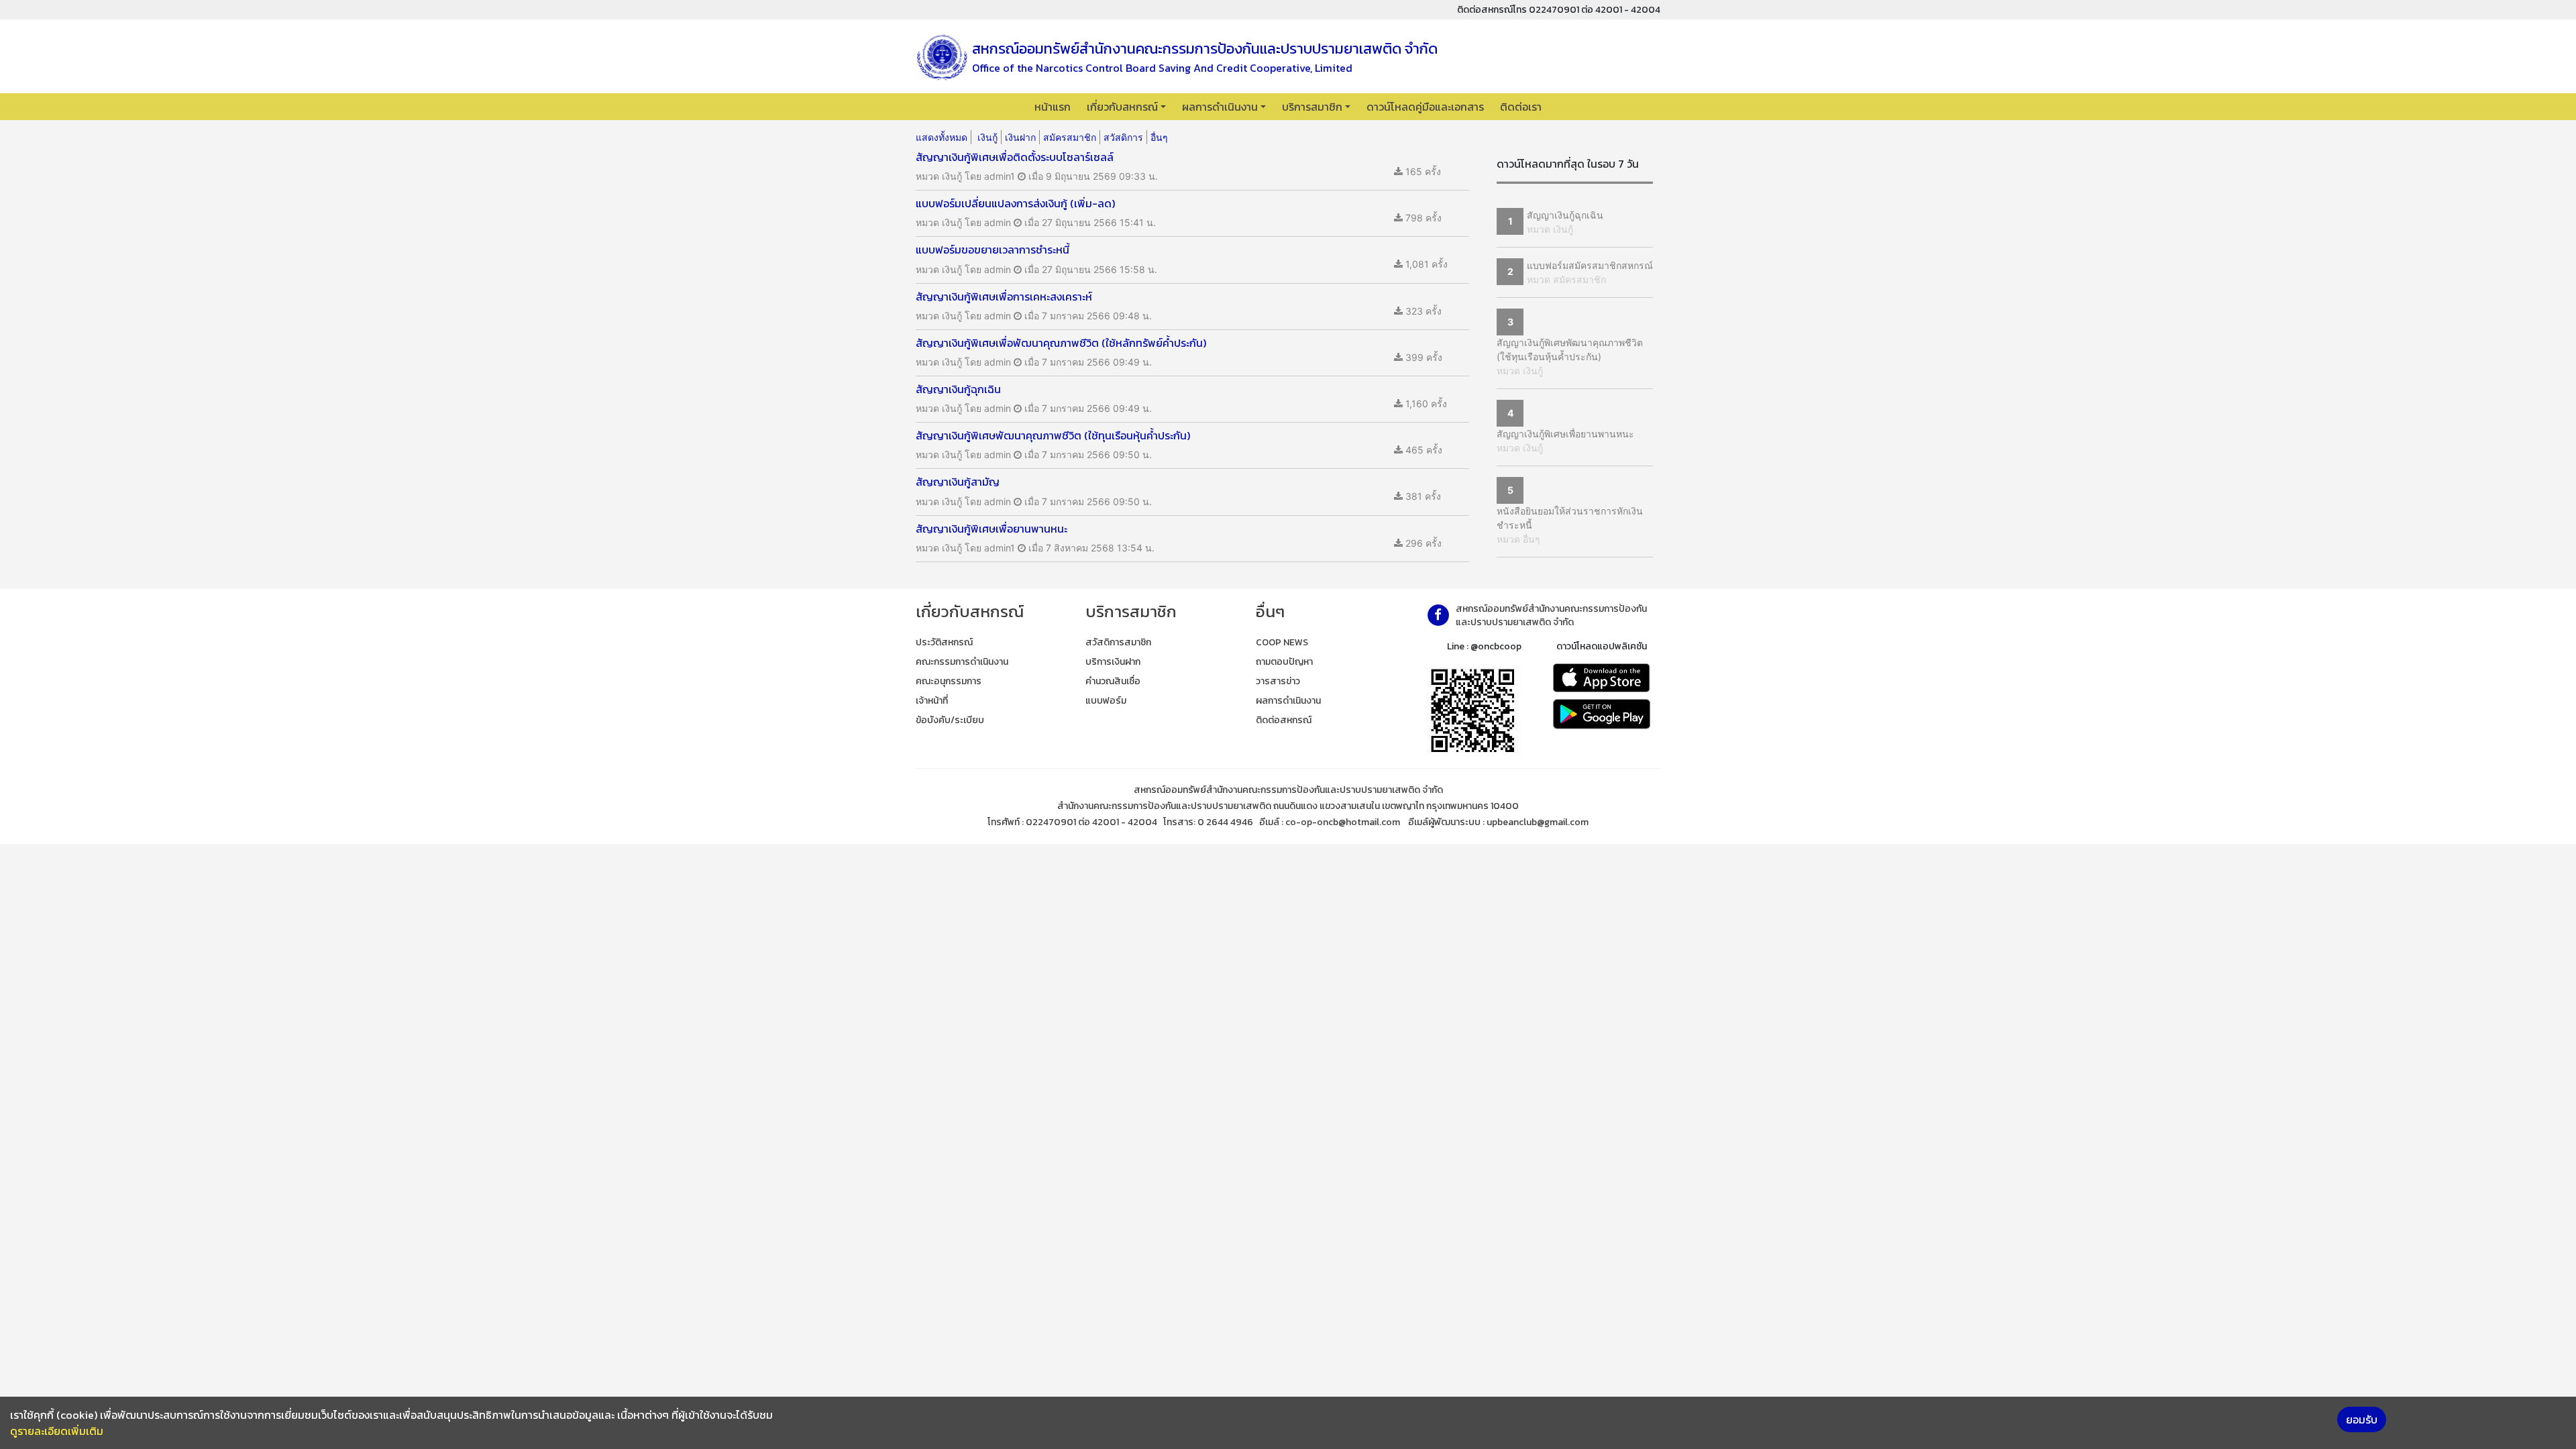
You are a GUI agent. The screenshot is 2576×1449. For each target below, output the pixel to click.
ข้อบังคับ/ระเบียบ (950, 720)
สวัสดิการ (1123, 137)
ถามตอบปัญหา (1284, 662)
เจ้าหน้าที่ (932, 701)
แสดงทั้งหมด (942, 137)
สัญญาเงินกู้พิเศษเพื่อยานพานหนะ (1565, 434)
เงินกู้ (987, 137)
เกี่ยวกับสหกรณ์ (1122, 107)
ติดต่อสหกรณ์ (1284, 720)
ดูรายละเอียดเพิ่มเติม (57, 1431)
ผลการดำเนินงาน (1220, 107)
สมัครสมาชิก (1070, 137)
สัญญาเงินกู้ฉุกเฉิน (1565, 215)
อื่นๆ (1159, 137)
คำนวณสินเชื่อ (1113, 681)
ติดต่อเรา (1521, 107)
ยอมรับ (2362, 1419)
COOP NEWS (1282, 642)
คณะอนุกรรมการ (949, 681)
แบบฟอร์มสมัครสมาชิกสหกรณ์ (1590, 265)
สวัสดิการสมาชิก (1118, 642)
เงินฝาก (1020, 137)
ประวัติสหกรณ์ (944, 642)
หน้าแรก (1053, 107)
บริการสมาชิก (1312, 107)
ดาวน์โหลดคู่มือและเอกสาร (1425, 107)
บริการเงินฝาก (1113, 662)
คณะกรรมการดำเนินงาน (962, 662)
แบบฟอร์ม (1106, 701)
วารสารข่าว (1278, 681)
